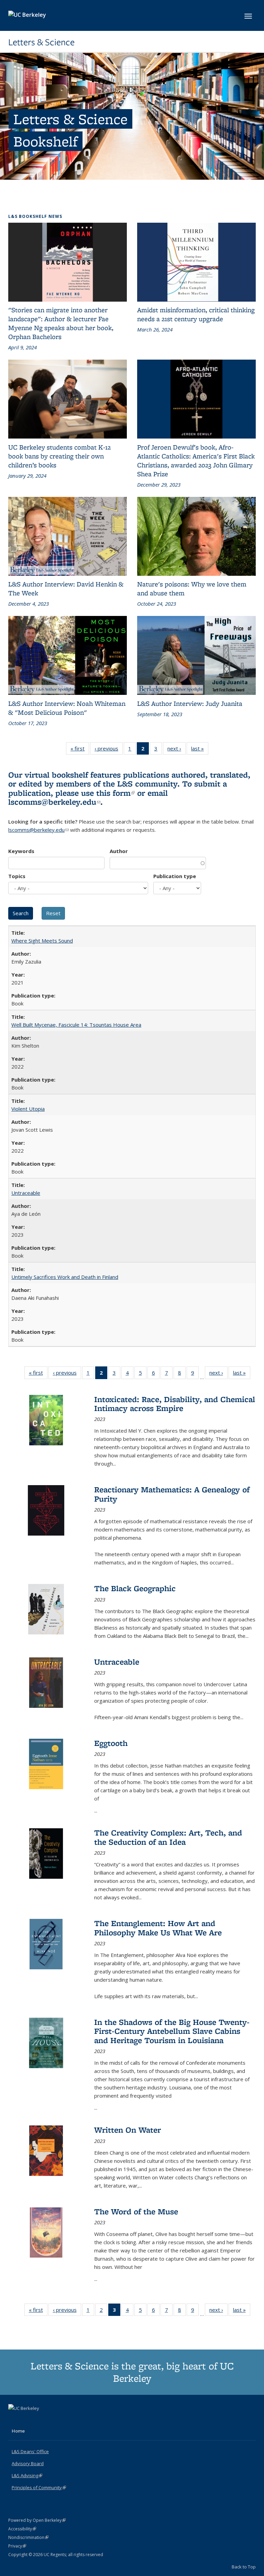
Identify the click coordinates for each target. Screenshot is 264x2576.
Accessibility (22, 2529)
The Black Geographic (135, 1588)
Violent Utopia (28, 1109)
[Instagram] (41, 2420)
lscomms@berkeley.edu (54, 802)
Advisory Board (28, 2463)
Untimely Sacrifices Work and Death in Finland (65, 1277)
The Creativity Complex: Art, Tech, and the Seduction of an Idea (168, 1837)
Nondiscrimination (28, 2537)
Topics (17, 876)
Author (119, 851)
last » (200, 750)
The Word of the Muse (136, 2211)
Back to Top (244, 2567)
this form (115, 793)
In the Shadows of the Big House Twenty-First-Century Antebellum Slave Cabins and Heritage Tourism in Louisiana (172, 2031)
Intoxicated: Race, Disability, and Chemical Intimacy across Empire (175, 1404)
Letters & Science (41, 42)
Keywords (21, 851)
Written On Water (128, 2130)
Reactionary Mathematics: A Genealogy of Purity (172, 1494)
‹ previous (109, 750)
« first (80, 750)
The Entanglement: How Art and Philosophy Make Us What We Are (158, 1928)
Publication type (175, 876)
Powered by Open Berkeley (37, 2520)
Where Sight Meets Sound (42, 941)
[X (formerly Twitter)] (14, 2420)
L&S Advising (27, 2475)
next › (177, 750)
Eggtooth (111, 1743)
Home (18, 2431)
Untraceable (26, 1193)
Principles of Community (39, 2487)
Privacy (17, 2546)
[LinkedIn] (28, 2420)
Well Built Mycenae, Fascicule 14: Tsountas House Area (76, 1025)
